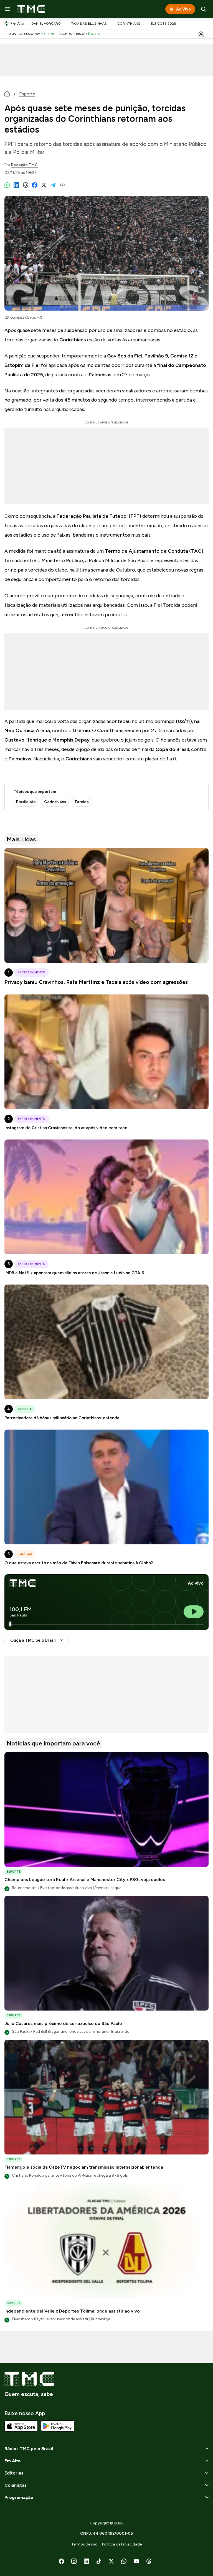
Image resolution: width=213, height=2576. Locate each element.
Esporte (27, 94)
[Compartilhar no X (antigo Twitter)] (44, 185)
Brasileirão (26, 802)
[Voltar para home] (7, 94)
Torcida (82, 802)
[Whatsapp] (124, 2561)
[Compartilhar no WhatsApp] (7, 185)
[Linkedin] (86, 2561)
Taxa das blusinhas (89, 24)
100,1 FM (21, 1609)
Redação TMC (24, 165)
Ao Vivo (183, 9)
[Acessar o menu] (7, 9)
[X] (111, 2561)
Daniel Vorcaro (46, 24)
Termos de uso (84, 2544)
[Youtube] (136, 2561)
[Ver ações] (201, 35)
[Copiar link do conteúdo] (62, 185)
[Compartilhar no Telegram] (53, 185)
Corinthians (129, 24)
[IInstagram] (74, 2561)
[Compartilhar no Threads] (26, 185)
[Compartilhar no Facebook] (35, 185)
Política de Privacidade (122, 2544)
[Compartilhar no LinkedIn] (16, 185)
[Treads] (149, 2561)
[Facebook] (61, 2561)
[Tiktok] (99, 2561)
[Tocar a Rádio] (194, 1612)
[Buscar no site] (204, 9)
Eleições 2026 (163, 24)
